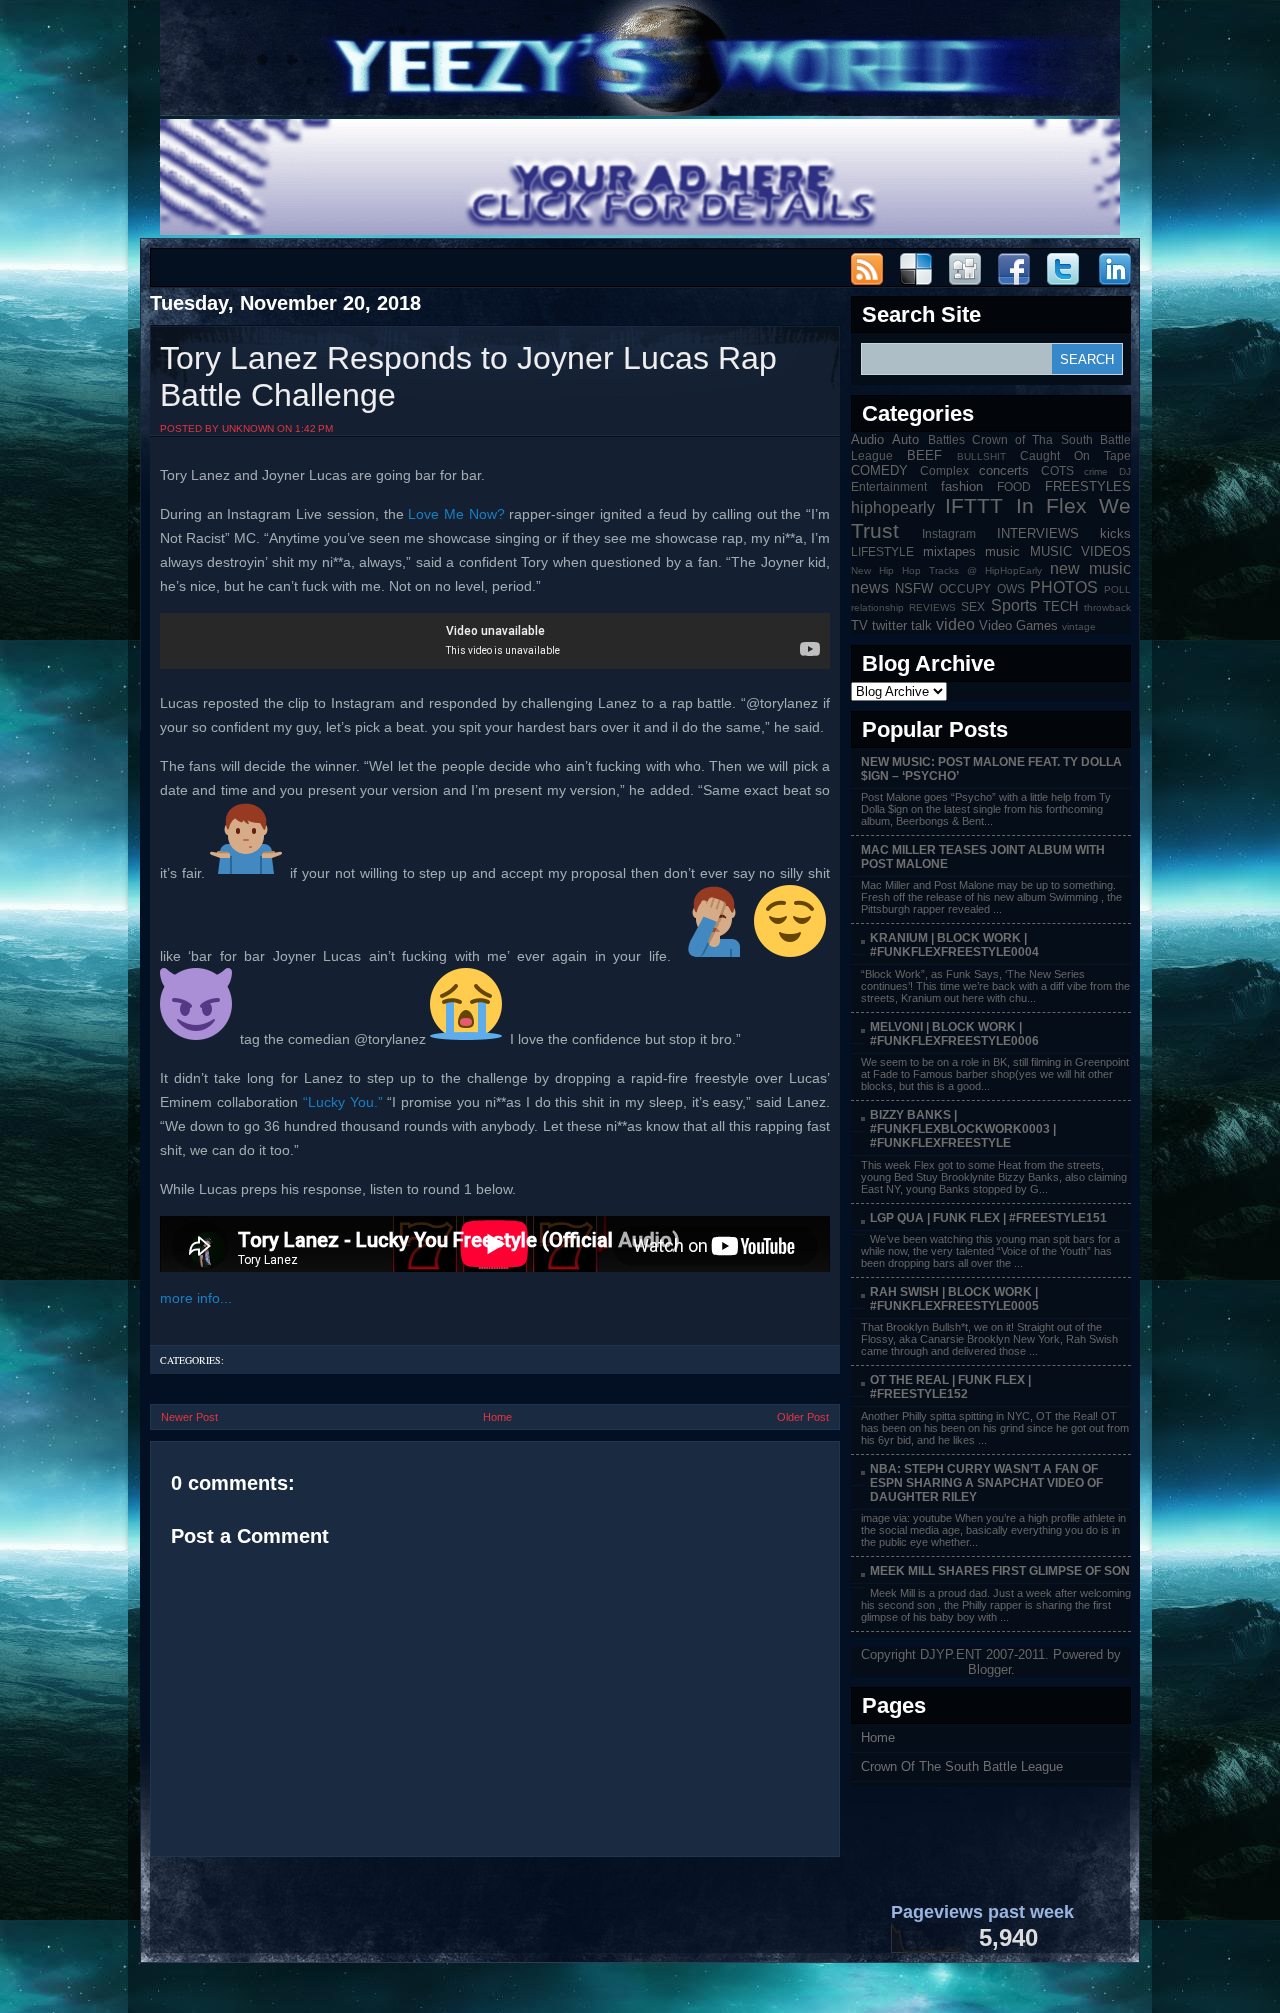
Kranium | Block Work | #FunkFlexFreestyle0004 (954, 945)
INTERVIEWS (1038, 533)
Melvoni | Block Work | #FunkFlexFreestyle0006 (954, 1034)
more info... (196, 1298)
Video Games (1018, 625)
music (1002, 551)
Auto (905, 439)
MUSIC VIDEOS (1081, 551)
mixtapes (949, 551)
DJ (1125, 471)
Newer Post (189, 1417)
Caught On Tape (1075, 455)
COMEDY (879, 470)
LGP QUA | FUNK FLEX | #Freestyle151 (988, 1218)
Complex (944, 470)
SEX (973, 606)
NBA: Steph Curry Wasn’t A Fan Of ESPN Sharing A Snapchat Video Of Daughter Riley (986, 1483)
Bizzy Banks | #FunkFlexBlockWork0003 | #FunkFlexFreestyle (963, 1129)
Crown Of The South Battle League (962, 1766)
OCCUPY (965, 588)
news (870, 587)
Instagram (949, 533)
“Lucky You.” (343, 1102)
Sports (1014, 605)
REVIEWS (932, 607)
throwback (1107, 607)
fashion (962, 486)
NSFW (914, 588)
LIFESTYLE (882, 551)
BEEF (924, 455)
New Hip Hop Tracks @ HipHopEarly (946, 570)
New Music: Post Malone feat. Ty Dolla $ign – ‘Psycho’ (991, 769)
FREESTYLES (1088, 486)
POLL (1117, 589)
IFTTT (974, 505)
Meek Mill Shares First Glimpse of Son (1000, 1571)
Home (497, 1417)
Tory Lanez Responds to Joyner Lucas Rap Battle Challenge (468, 376)
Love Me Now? (456, 514)
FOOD (1014, 486)
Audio (867, 439)
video (955, 624)
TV (859, 625)
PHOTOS (1064, 587)
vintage (1079, 626)
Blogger (989, 1669)
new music (1090, 568)
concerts (1004, 470)
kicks (1115, 533)
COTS (1057, 470)
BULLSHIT (981, 456)
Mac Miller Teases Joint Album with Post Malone (983, 857)
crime (1096, 471)
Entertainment (889, 486)
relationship (877, 607)
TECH (1060, 606)
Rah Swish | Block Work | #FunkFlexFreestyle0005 (954, 1299)
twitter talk (902, 625)
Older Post (803, 1417)
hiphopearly (893, 507)
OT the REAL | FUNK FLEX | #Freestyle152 (950, 1387)
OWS (1011, 588)
